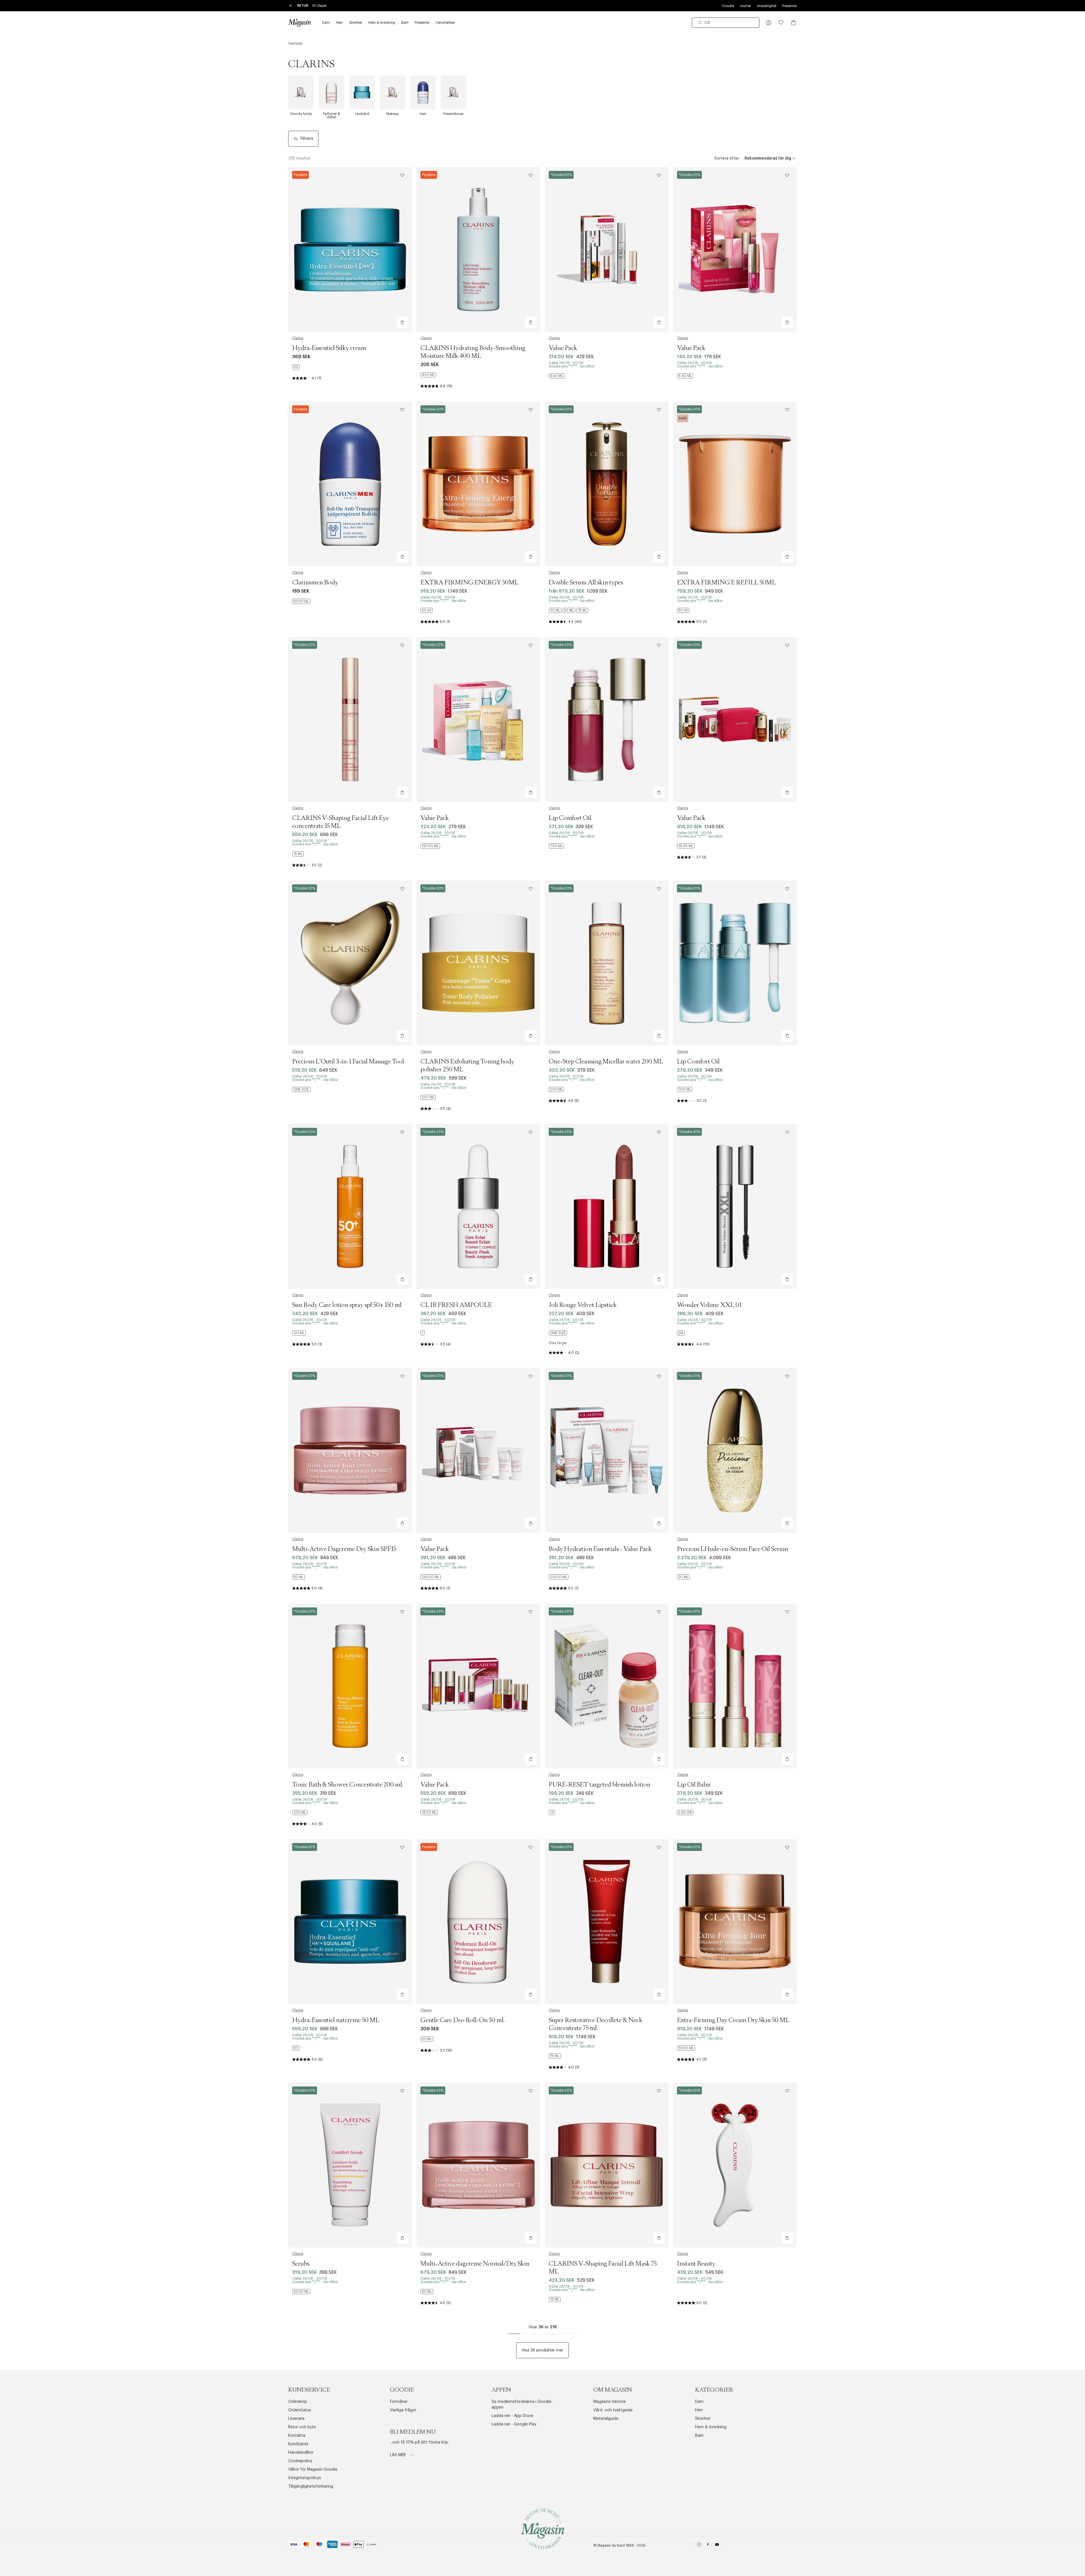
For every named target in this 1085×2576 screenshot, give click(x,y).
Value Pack (563, 348)
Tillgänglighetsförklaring (311, 2486)
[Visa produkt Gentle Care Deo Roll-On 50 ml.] (478, 1922)
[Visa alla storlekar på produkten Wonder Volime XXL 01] (681, 1333)
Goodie (728, 6)
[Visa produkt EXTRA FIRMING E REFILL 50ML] (735, 484)
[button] (769, 23)
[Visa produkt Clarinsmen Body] (350, 484)
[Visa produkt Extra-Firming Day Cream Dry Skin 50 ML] (735, 1922)
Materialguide (606, 2419)
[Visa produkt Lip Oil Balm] (735, 1686)
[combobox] (726, 23)
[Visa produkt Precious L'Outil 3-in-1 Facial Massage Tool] (350, 963)
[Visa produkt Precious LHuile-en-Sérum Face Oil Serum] (735, 1450)
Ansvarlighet (767, 6)
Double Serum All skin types (586, 583)
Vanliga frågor (403, 2410)
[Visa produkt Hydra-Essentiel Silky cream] (350, 249)
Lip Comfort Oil (570, 818)
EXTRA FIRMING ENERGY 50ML (469, 583)
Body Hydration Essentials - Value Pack (600, 1549)
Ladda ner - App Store (512, 2416)
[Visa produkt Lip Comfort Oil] (607, 719)
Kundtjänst (298, 2444)
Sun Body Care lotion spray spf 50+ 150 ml (347, 1305)
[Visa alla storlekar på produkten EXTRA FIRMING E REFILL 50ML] (683, 610)
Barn (699, 2436)
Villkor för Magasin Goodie (313, 2470)
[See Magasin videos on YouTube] (717, 2546)
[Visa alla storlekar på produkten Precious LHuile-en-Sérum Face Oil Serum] (683, 1577)
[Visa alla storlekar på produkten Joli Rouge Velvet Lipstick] (558, 1333)
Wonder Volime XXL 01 (709, 1305)
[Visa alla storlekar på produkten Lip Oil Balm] (685, 1813)
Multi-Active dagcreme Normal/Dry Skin (475, 2264)
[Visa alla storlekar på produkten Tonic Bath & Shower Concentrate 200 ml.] (300, 1813)
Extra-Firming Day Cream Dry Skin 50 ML (733, 2020)
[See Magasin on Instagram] (699, 2546)
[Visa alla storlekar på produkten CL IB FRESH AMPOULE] (423, 1333)
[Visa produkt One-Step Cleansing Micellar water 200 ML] (607, 963)
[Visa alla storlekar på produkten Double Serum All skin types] (568, 610)
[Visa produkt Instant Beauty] (735, 2165)
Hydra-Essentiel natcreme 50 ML (336, 2020)
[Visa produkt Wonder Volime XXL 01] (735, 1206)
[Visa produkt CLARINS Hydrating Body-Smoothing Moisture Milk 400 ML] (478, 249)
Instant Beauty (696, 2264)
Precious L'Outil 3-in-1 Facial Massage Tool (348, 1062)
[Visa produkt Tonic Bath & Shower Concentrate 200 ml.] (350, 1686)
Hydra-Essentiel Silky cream (329, 348)
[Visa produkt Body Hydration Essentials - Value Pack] (607, 1450)
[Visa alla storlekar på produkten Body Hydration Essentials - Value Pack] (559, 1577)
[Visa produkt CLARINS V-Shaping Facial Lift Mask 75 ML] (607, 2165)
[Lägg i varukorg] (402, 322)
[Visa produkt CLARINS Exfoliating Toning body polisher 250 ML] (478, 963)
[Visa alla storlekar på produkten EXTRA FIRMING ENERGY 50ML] (427, 610)
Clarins (298, 338)
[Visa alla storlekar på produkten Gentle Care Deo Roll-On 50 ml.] (427, 2039)
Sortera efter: (727, 158)
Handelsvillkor (301, 2453)
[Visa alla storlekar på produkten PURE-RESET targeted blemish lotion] (552, 1813)
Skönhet (703, 2419)
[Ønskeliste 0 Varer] (781, 23)
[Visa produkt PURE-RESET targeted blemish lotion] (607, 1686)
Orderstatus (300, 2410)
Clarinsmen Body (315, 583)
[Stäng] (632, 1317)
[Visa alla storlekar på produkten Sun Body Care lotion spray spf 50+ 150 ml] (299, 1333)
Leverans (296, 2419)
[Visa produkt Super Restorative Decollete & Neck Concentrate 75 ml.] (607, 1922)
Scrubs (301, 2264)
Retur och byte (302, 2427)
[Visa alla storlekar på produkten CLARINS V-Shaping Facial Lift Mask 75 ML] (555, 2299)
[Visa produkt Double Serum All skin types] (607, 484)
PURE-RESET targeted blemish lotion (600, 1785)
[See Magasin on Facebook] (708, 2546)
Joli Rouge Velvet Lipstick (583, 1305)
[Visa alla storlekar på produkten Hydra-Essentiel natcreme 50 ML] (296, 2048)
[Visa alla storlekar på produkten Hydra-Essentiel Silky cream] (296, 367)
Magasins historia (609, 2402)
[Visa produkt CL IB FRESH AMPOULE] (478, 1206)
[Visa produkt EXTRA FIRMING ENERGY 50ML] (478, 484)
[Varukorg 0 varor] (793, 23)
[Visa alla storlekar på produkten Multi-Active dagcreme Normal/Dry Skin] (427, 2292)
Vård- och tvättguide (613, 2410)
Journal (745, 6)
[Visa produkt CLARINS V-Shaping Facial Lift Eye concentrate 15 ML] (350, 719)
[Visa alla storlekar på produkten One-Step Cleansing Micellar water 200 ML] (556, 1089)
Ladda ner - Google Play (514, 2424)
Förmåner (399, 2402)
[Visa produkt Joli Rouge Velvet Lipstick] (607, 1206)
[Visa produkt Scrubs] (350, 2165)
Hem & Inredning (711, 2427)
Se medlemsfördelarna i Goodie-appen (522, 2405)
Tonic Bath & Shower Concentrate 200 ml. (348, 1785)
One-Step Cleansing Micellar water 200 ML (606, 1062)
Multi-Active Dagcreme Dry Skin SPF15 (344, 1549)
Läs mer (398, 2455)
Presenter (789, 6)
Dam (699, 2402)
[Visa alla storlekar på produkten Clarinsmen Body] (301, 601)
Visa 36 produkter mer (542, 2350)
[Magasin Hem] (300, 23)
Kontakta (297, 2436)
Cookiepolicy (300, 2461)
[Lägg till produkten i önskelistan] (402, 175)
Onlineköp (298, 2402)
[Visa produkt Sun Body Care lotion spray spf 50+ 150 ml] (350, 1206)
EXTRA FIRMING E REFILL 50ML (726, 583)
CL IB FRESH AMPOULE (456, 1305)
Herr (699, 2410)
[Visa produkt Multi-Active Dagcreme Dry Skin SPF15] (350, 1450)
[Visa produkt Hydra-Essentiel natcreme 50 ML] (350, 1922)
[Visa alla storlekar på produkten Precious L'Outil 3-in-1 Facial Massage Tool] (301, 1089)
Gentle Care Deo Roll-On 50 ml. (463, 2020)
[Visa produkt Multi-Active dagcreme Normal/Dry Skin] (478, 2165)
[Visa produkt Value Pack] (607, 249)
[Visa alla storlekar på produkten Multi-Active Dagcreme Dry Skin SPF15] (299, 1577)
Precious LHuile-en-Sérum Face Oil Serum (733, 1549)
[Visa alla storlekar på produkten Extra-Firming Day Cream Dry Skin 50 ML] (686, 2048)
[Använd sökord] (700, 23)
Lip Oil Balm (694, 1785)
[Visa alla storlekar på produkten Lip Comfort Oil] (556, 846)
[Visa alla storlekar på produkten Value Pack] (557, 376)
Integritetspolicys (305, 2478)
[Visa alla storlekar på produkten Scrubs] (301, 2292)
